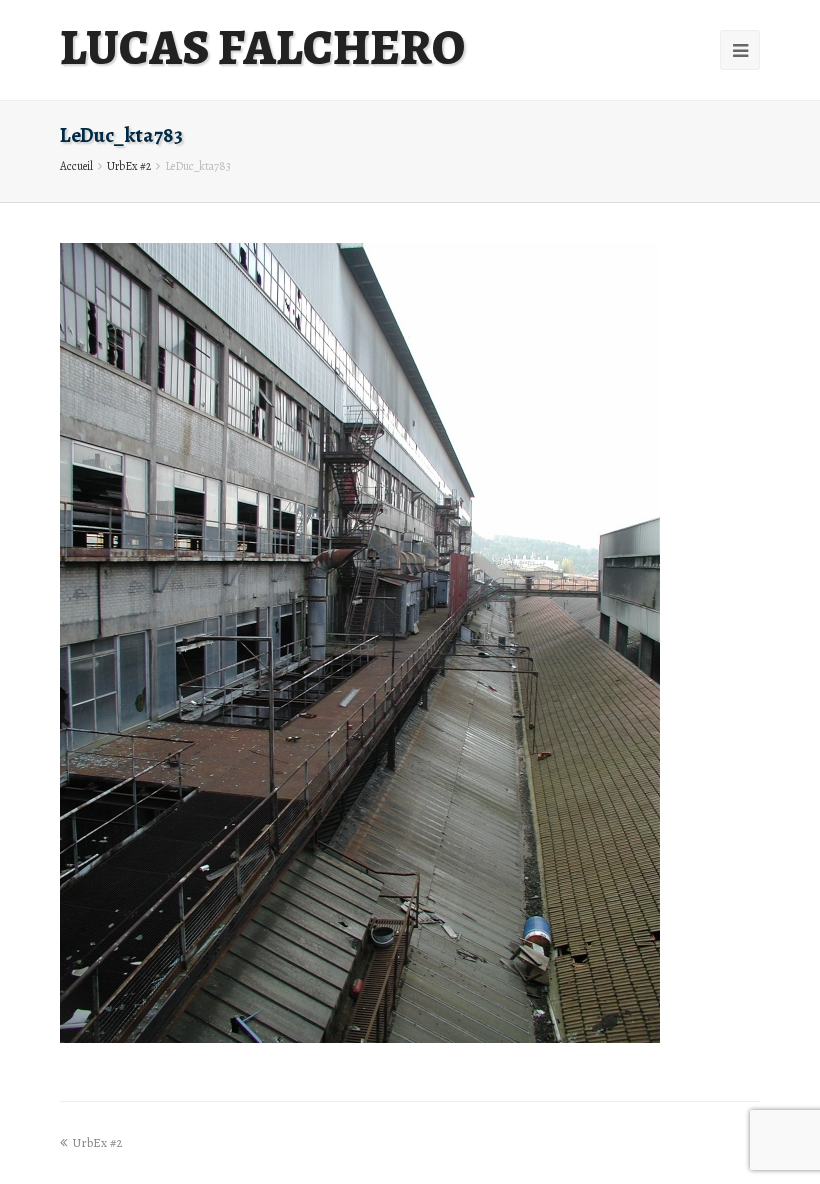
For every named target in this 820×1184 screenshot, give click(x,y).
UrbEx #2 (129, 166)
